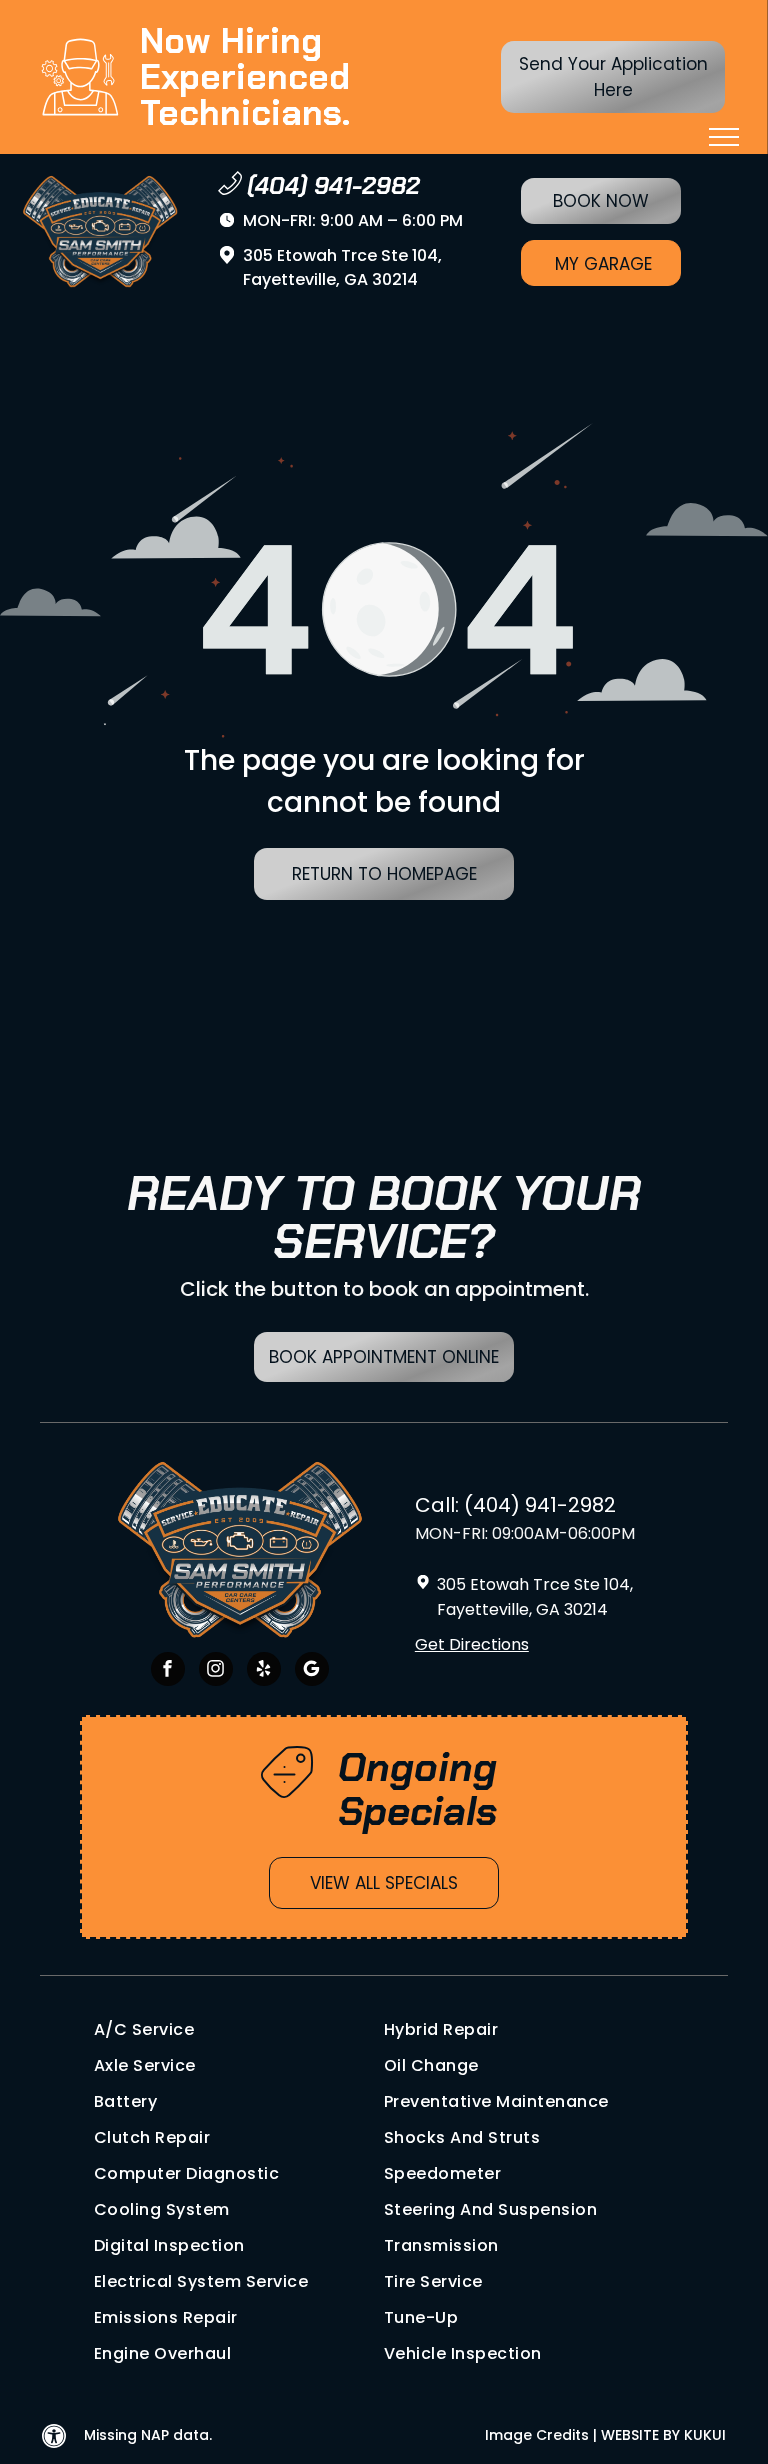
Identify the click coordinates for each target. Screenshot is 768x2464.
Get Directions (472, 1644)
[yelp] (264, 1671)
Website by (640, 2435)
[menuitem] (239, 2030)
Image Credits (537, 2435)
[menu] (724, 137)
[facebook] (168, 1671)
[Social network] (312, 1671)
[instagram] (216, 1671)
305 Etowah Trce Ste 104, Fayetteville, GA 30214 (342, 267)
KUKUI (705, 2435)
